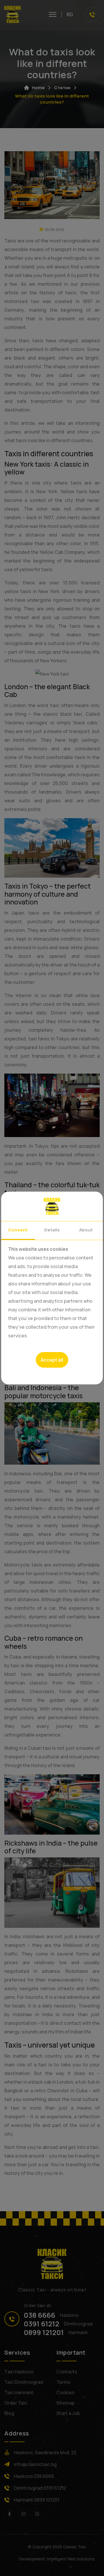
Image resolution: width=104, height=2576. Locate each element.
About (86, 1230)
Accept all (52, 1360)
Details (52, 1230)
